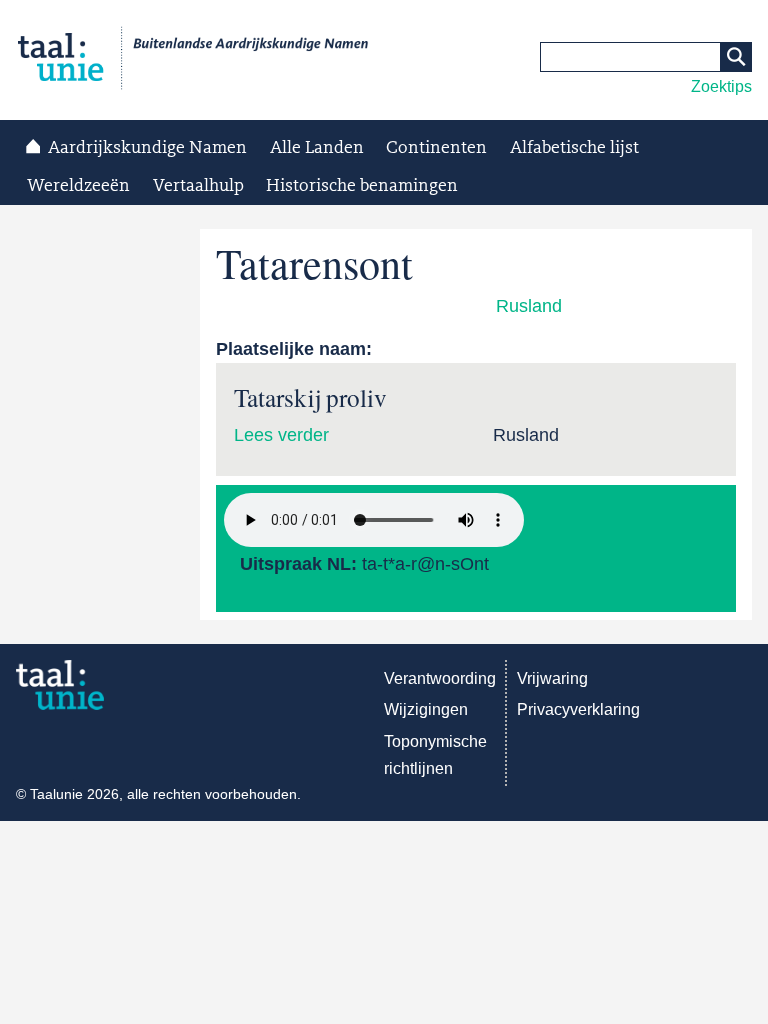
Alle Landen (317, 148)
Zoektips (721, 86)
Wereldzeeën (78, 186)
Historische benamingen (362, 186)
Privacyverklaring (578, 709)
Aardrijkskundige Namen (147, 148)
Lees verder (281, 435)
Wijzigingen (426, 709)
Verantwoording (440, 678)
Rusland (529, 306)
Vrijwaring (552, 678)
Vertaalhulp (198, 186)
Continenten (436, 148)
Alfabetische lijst (574, 148)
